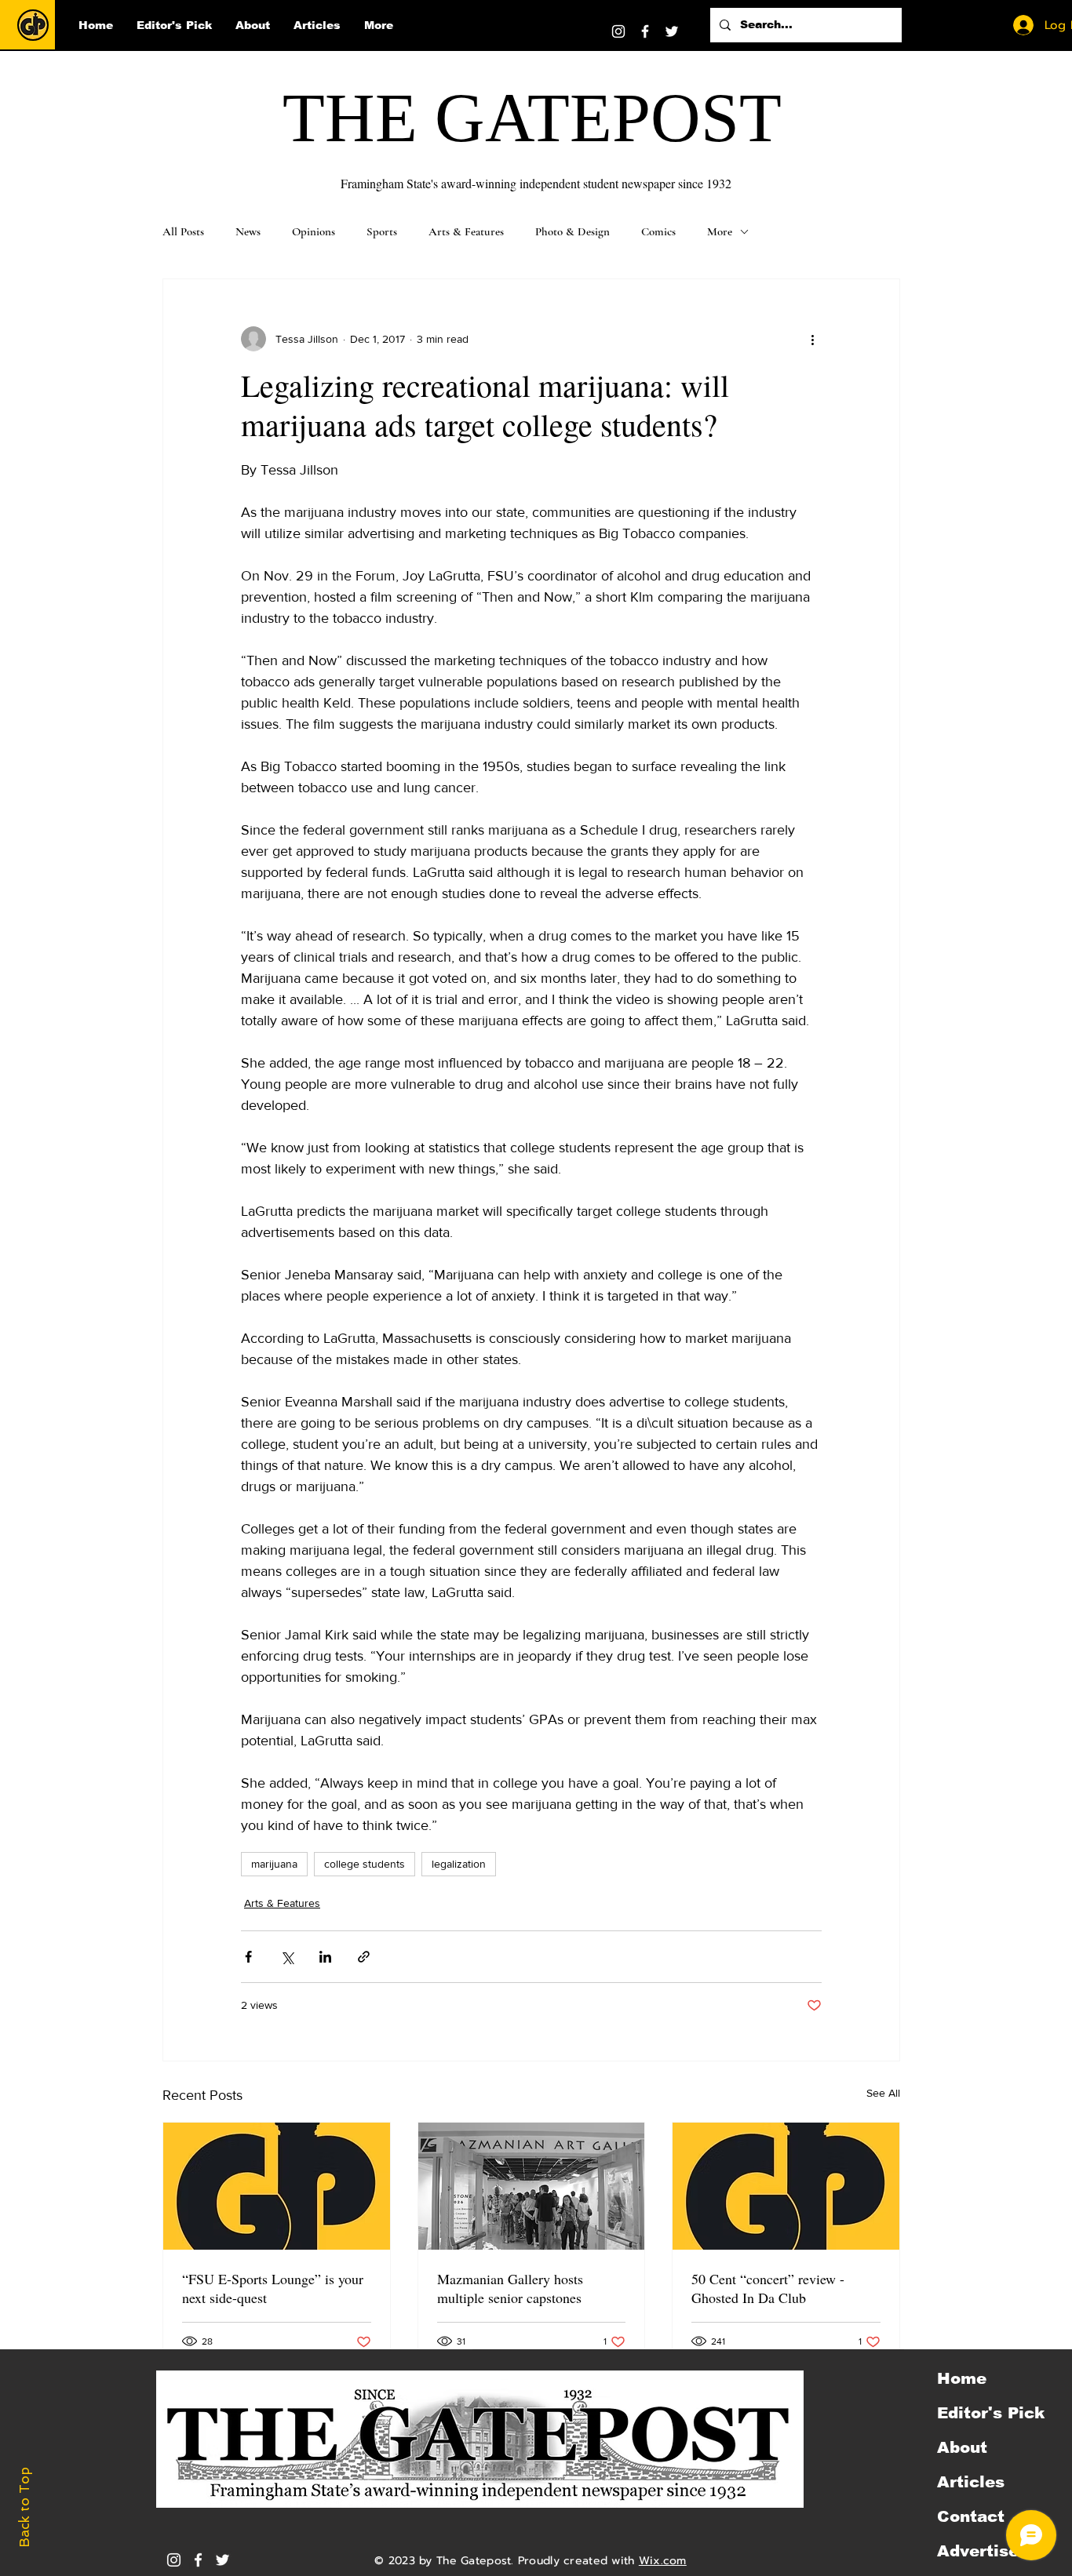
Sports (382, 231)
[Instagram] (618, 31)
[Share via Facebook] (248, 1957)
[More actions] (812, 339)
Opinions (314, 231)
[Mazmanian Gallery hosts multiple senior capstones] (532, 2186)
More (720, 231)
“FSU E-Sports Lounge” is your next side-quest (273, 2288)
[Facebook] (645, 31)
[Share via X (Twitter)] (287, 1957)
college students (365, 1864)
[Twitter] (672, 31)
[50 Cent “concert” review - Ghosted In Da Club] (786, 2186)
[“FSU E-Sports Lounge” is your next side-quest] (277, 2186)
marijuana (274, 1864)
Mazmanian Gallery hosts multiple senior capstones (510, 2288)
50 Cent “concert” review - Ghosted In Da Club (768, 2288)
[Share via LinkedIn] (325, 1957)
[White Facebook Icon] (198, 2560)
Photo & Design (572, 231)
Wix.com (663, 2561)
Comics (658, 231)
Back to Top (24, 2507)
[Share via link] (364, 1957)
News (248, 231)
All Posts (183, 231)
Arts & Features (466, 231)
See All (883, 2093)
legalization (459, 1864)
